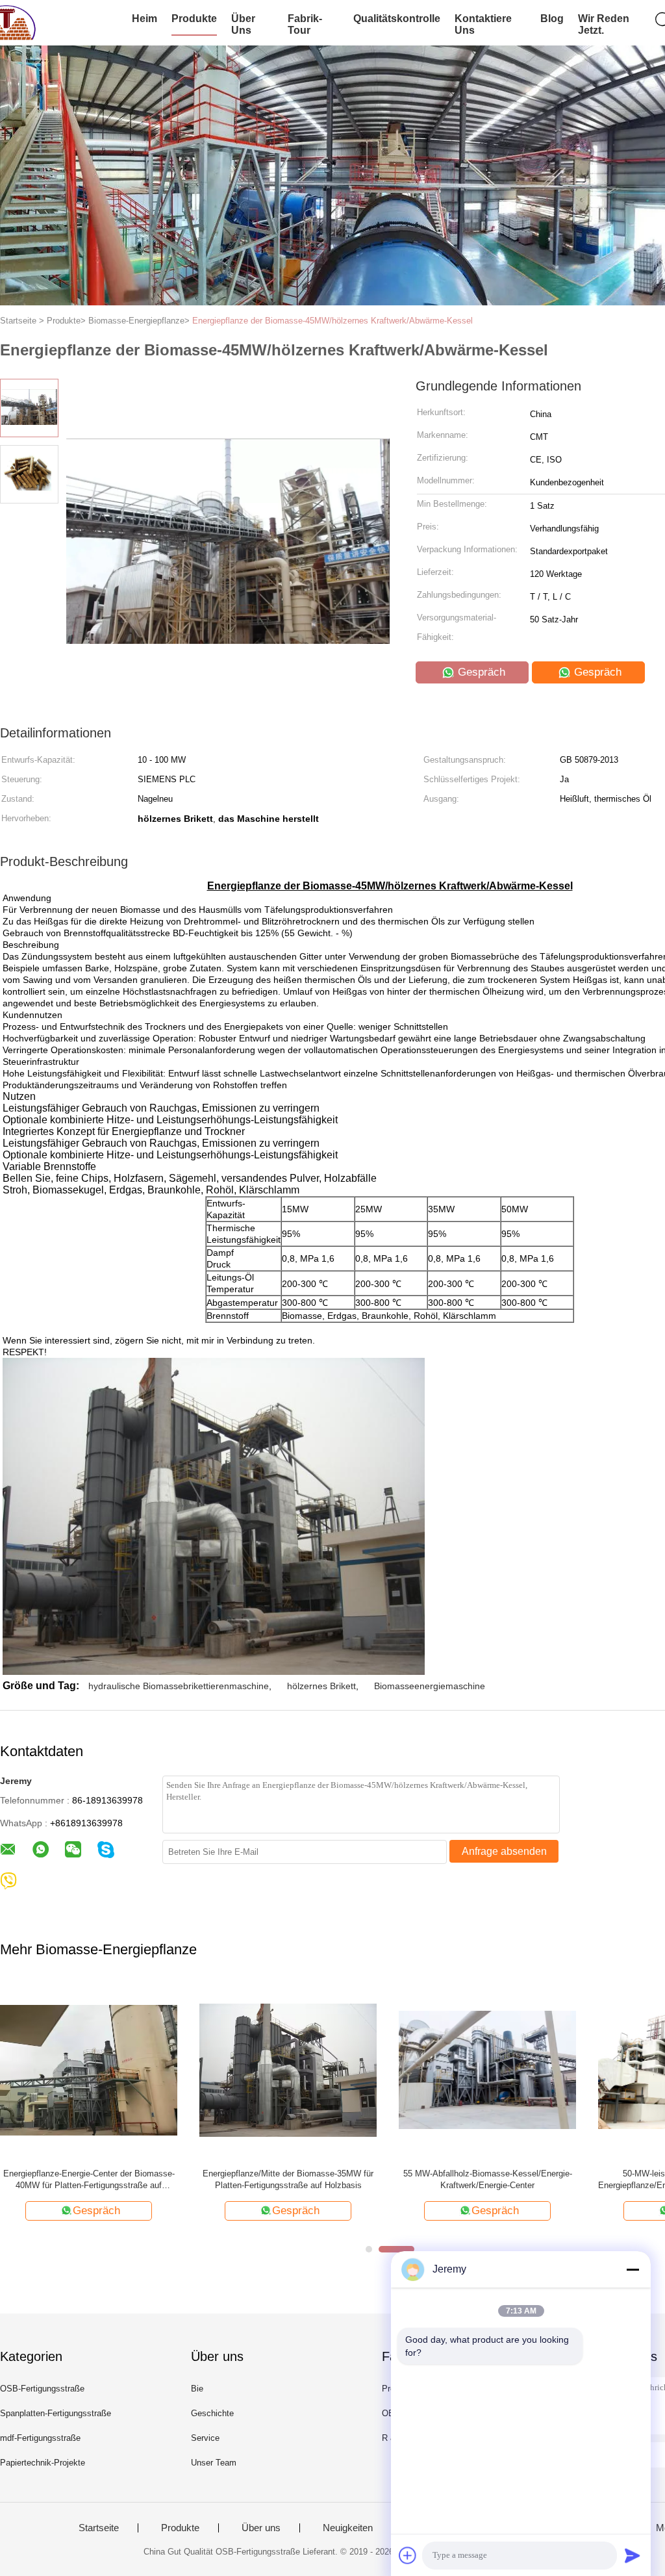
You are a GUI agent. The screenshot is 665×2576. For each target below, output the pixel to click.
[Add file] (408, 2555)
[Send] (633, 2555)
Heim (144, 19)
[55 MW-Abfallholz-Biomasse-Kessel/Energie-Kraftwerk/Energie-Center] (487, 2070)
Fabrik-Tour (305, 24)
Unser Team (214, 2463)
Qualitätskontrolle (397, 19)
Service (205, 2438)
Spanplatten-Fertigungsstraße (56, 2413)
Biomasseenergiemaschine (430, 1686)
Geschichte (212, 2413)
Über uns (243, 24)
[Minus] (633, 2269)
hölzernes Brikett (321, 1686)
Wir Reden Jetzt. (604, 24)
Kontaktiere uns (483, 24)
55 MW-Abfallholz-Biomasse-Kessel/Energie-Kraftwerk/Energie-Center (488, 2179)
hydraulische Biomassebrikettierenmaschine (179, 1686)
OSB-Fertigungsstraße (42, 2389)
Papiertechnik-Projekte (43, 2463)
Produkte (194, 19)
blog (552, 19)
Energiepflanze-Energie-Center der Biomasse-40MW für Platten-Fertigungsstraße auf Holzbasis (89, 2180)
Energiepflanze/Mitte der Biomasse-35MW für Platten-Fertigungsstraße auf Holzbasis (288, 2179)
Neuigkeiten (348, 2528)
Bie (197, 2389)
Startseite (99, 2528)
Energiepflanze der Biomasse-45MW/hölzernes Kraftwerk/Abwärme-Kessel (332, 321)
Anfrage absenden (504, 1851)
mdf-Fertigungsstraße (40, 2438)
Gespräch (480, 672)
